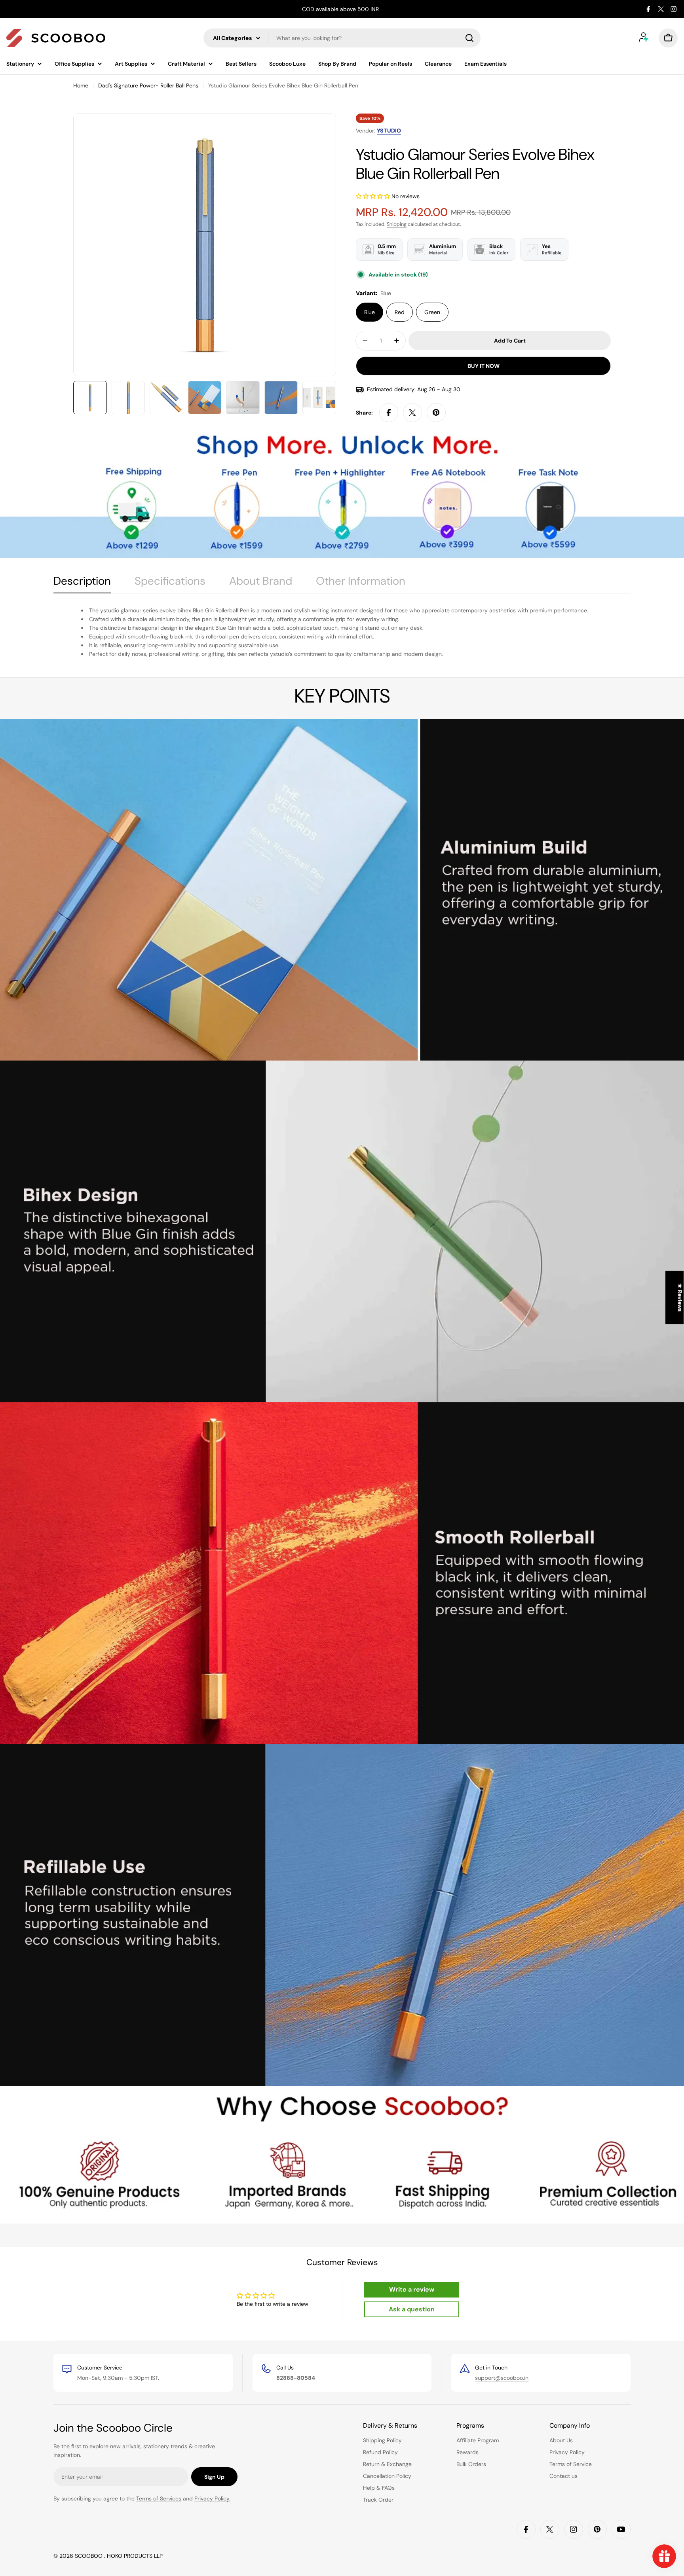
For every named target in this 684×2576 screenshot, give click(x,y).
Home (81, 85)
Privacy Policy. (212, 2498)
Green (432, 312)
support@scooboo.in (502, 2378)
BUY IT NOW (484, 366)
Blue (370, 312)
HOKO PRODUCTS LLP (135, 2556)
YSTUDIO (389, 131)
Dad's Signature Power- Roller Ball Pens (148, 85)
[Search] (469, 38)
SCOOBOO (89, 2556)
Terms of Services (159, 2498)
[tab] (82, 583)
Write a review (412, 2289)
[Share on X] (412, 413)
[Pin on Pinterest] (436, 413)
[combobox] (342, 38)
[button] (373, 196)
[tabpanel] (342, 632)
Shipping (397, 224)
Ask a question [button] (412, 2309)
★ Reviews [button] (680, 1298)
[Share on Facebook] (389, 413)
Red (400, 312)
